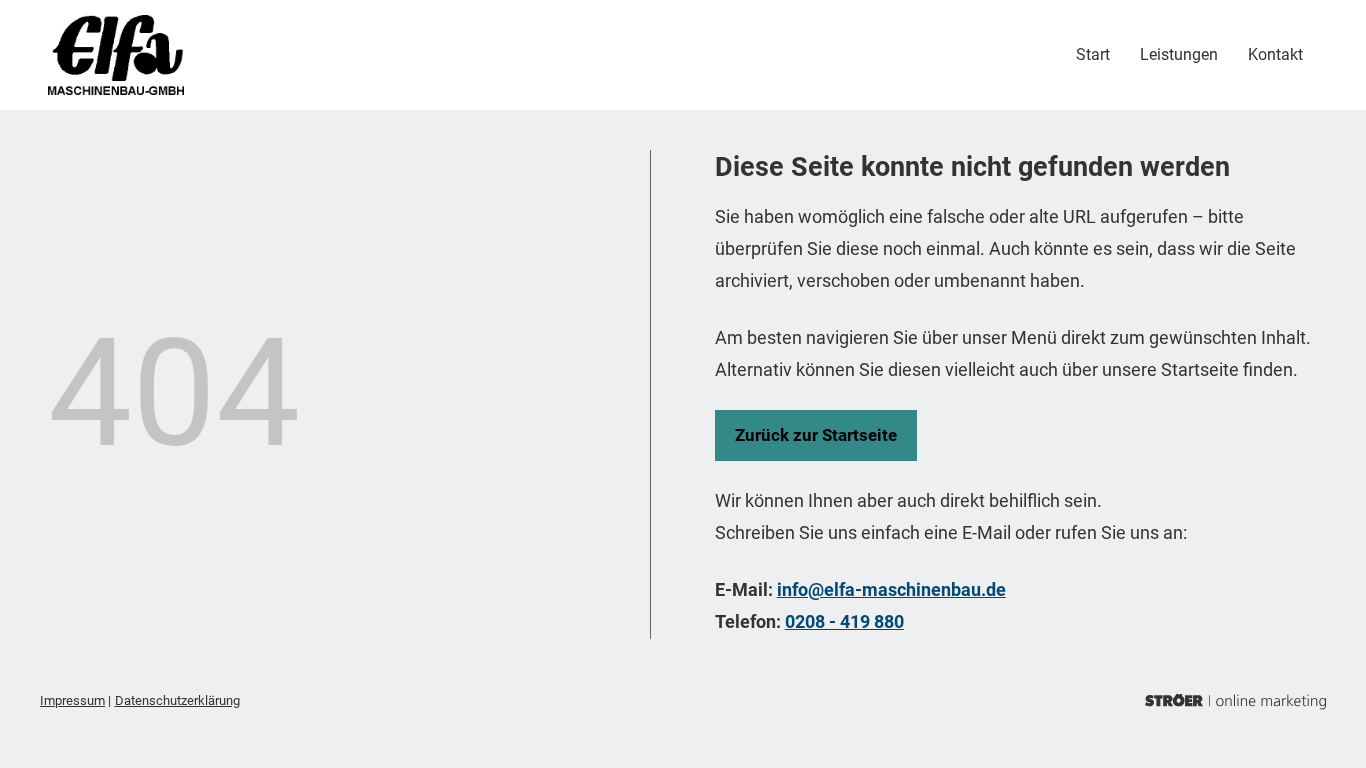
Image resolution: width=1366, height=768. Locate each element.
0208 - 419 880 (844, 621)
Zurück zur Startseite (816, 435)
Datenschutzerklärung (177, 700)
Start (1093, 54)
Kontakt (1275, 54)
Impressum (72, 700)
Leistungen (1179, 54)
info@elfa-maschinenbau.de (891, 589)
